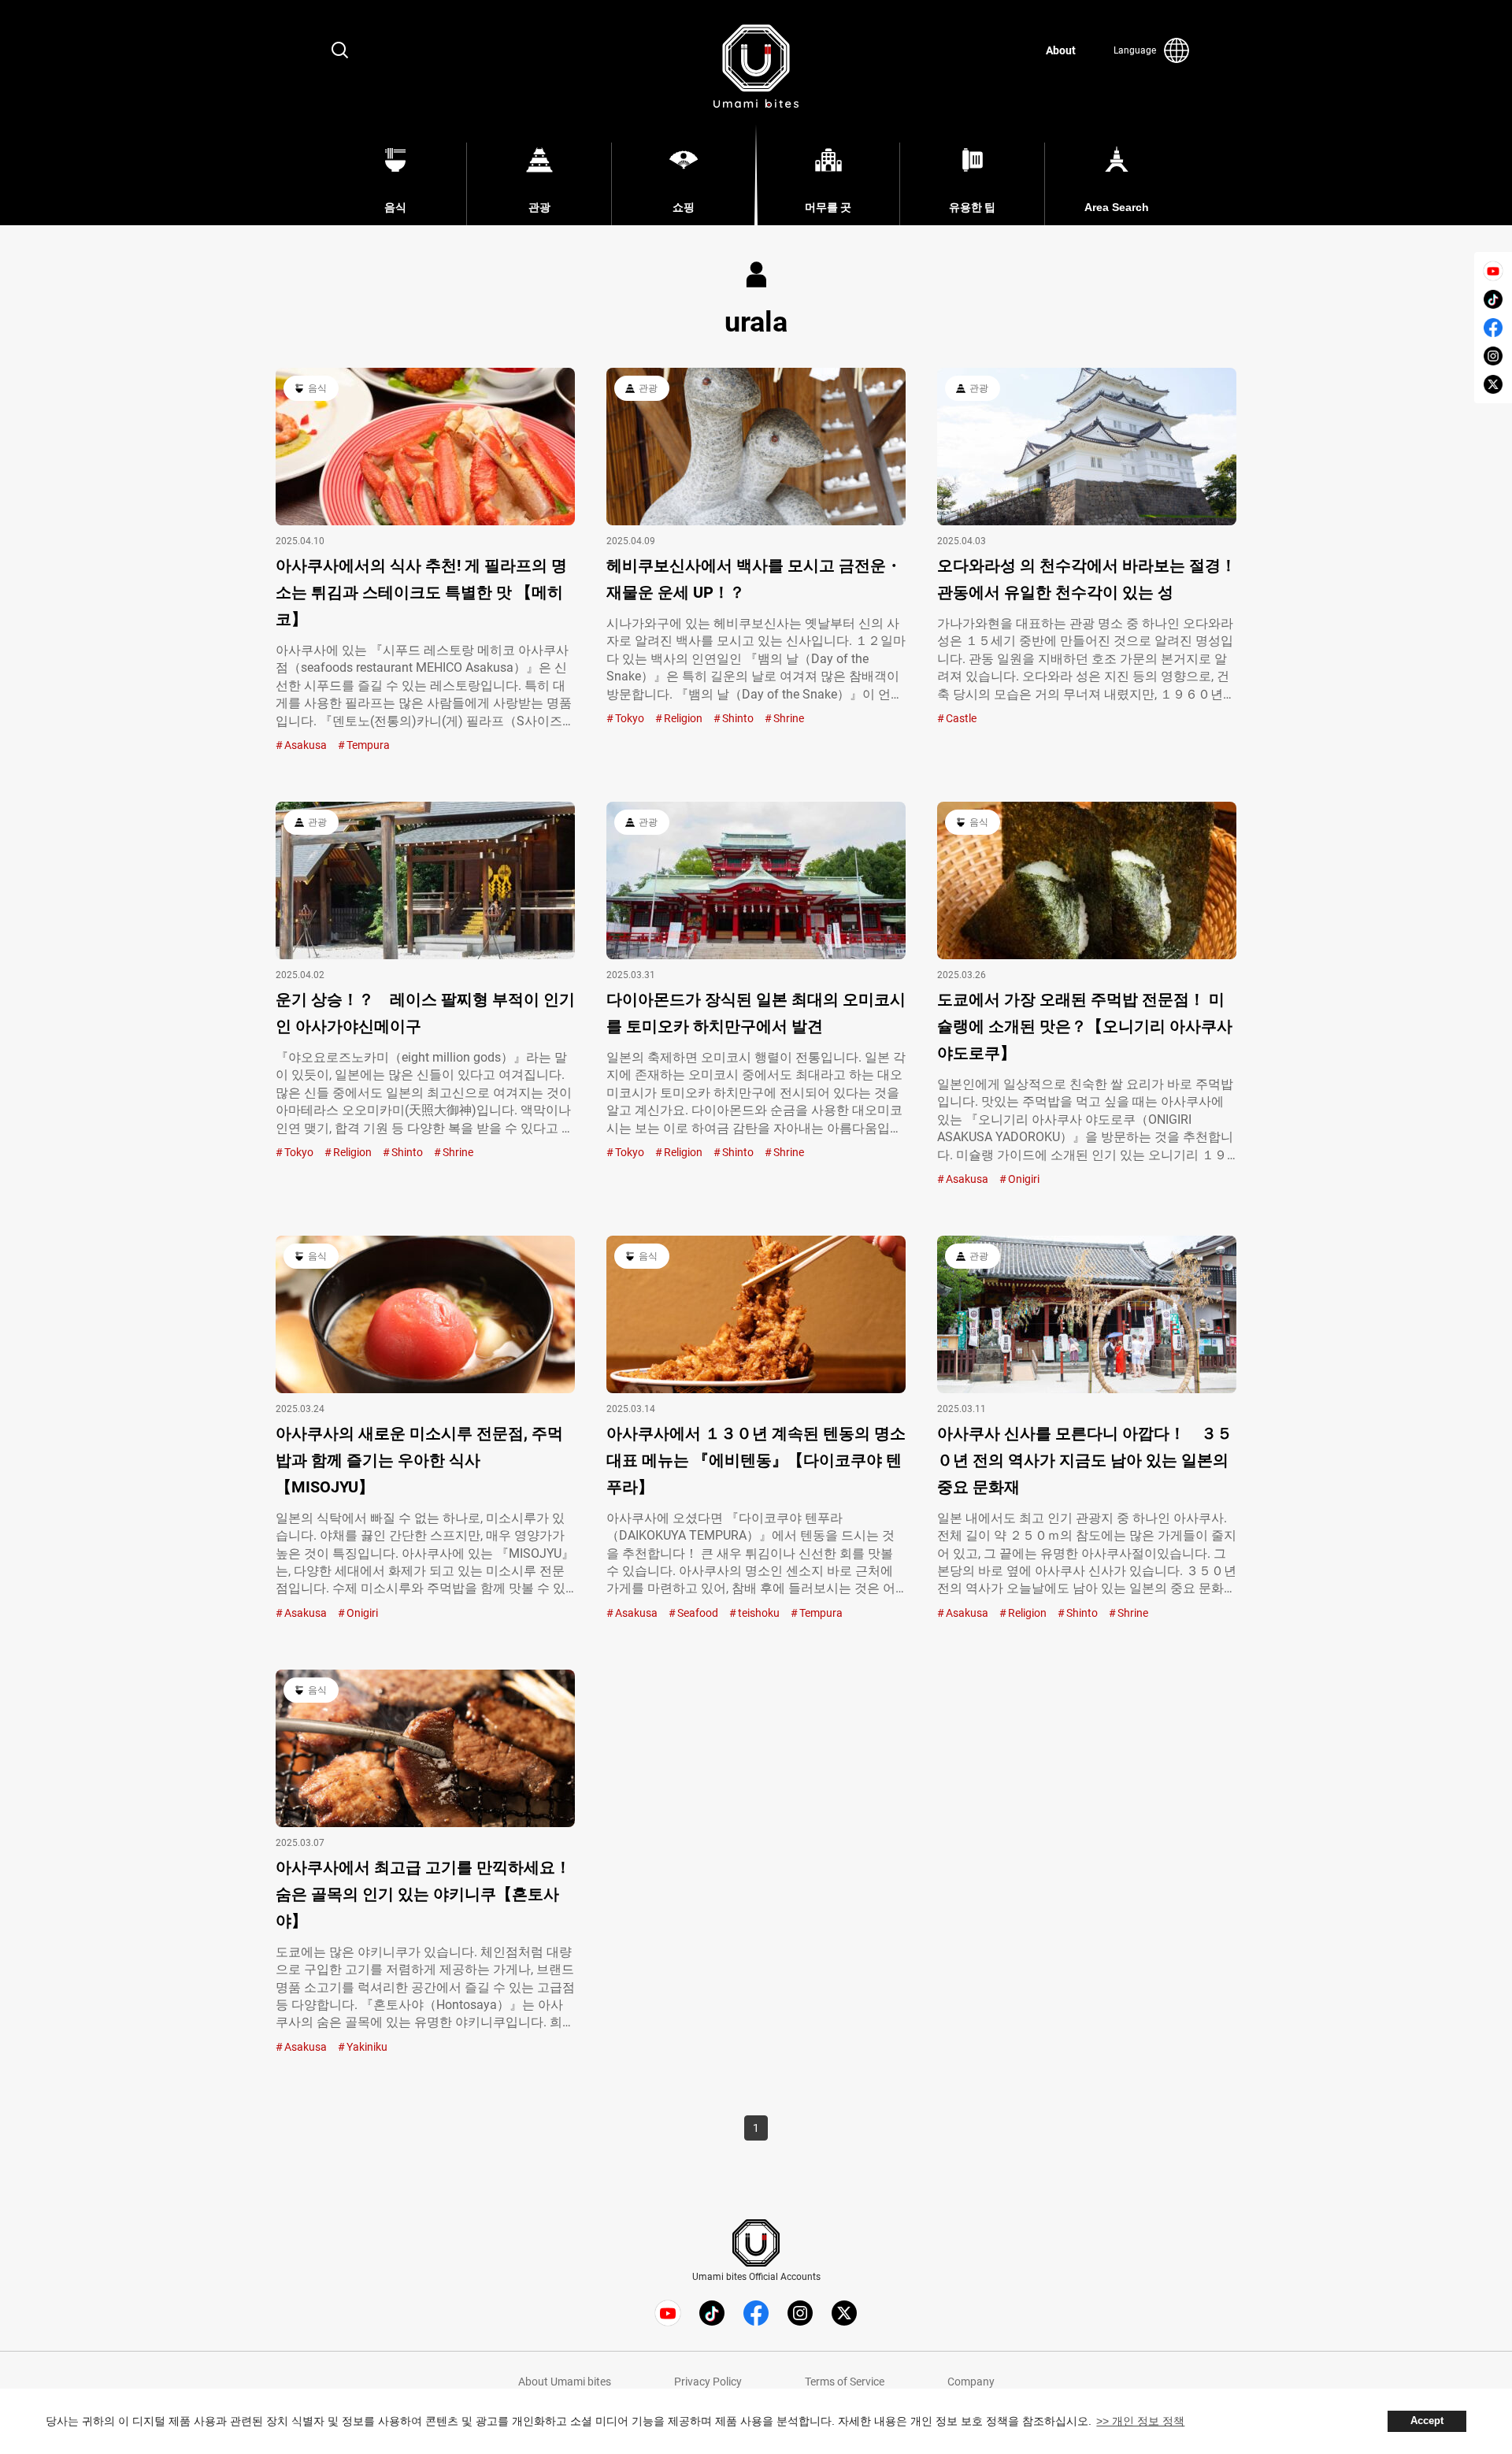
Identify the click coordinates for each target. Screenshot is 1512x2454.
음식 (317, 388)
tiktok (1493, 299)
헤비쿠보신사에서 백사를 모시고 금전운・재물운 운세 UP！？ (754, 579)
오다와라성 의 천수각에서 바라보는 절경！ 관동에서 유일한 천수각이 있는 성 (1087, 579)
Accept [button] (1427, 2421)
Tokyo (630, 718)
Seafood (698, 1613)
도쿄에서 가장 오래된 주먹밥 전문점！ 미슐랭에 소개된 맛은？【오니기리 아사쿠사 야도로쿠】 (1085, 1026)
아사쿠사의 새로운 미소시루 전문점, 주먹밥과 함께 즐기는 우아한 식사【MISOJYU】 (419, 1460)
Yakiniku (367, 2047)
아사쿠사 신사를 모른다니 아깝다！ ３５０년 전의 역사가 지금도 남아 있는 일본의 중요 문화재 (1085, 1460)
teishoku (759, 1613)
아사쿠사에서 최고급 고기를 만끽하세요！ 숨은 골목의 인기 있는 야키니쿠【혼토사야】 (425, 1894)
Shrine (789, 718)
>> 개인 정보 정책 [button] (1140, 2421)
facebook (1493, 328)
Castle (961, 718)
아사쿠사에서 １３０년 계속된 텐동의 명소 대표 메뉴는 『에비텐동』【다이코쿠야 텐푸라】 (756, 1460)
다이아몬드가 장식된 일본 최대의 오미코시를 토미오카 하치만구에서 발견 (756, 1013)
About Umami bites (565, 2382)
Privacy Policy (708, 2382)
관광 (648, 388)
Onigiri (1024, 1179)
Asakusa (306, 745)
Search (340, 50)
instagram (1493, 356)
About (1061, 50)
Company (971, 2382)
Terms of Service (845, 2382)
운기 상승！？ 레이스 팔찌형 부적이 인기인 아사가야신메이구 (425, 1013)
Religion (683, 718)
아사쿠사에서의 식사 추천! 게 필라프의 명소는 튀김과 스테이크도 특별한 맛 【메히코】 (421, 592)
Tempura (368, 745)
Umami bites (756, 66)
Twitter (1493, 384)
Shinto (738, 718)
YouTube (1493, 271)
